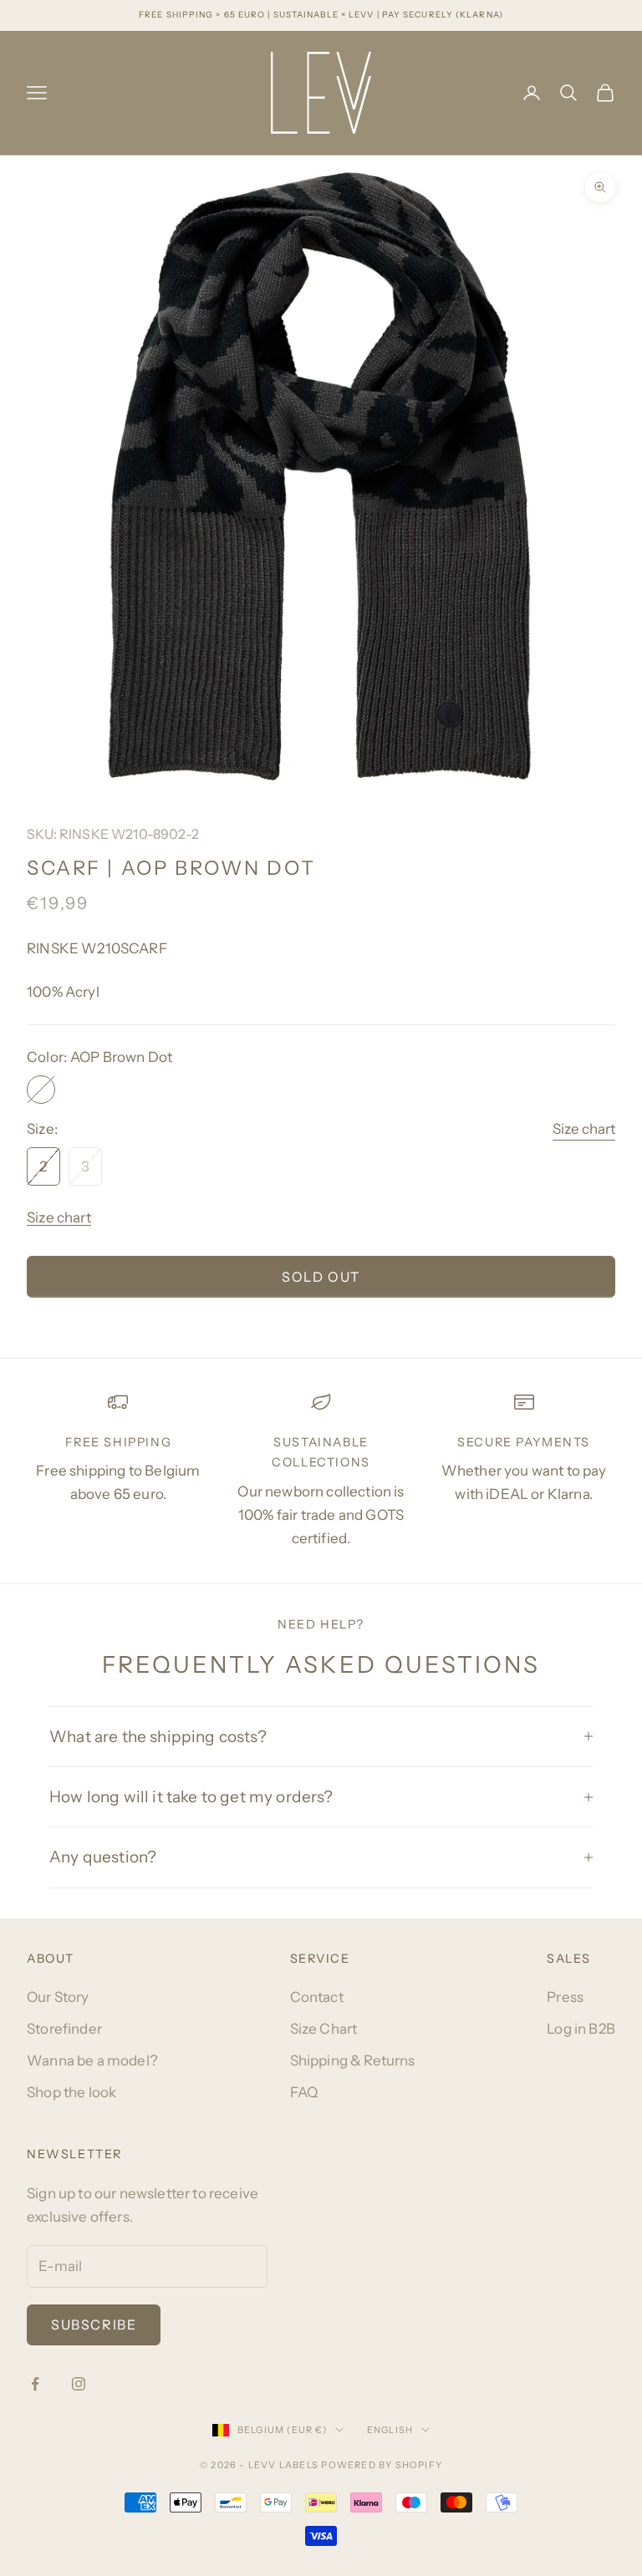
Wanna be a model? (92, 2060)
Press (565, 1997)
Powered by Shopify (382, 2465)
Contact (317, 1997)
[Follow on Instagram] (79, 2384)
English (390, 2430)
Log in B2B (581, 2029)
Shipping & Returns (353, 2060)
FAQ (304, 2092)
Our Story (58, 1997)
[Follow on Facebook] (35, 2384)
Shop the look (71, 2092)
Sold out (321, 1277)
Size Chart (324, 2029)
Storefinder (64, 2029)
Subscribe (94, 2324)
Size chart (584, 1129)
